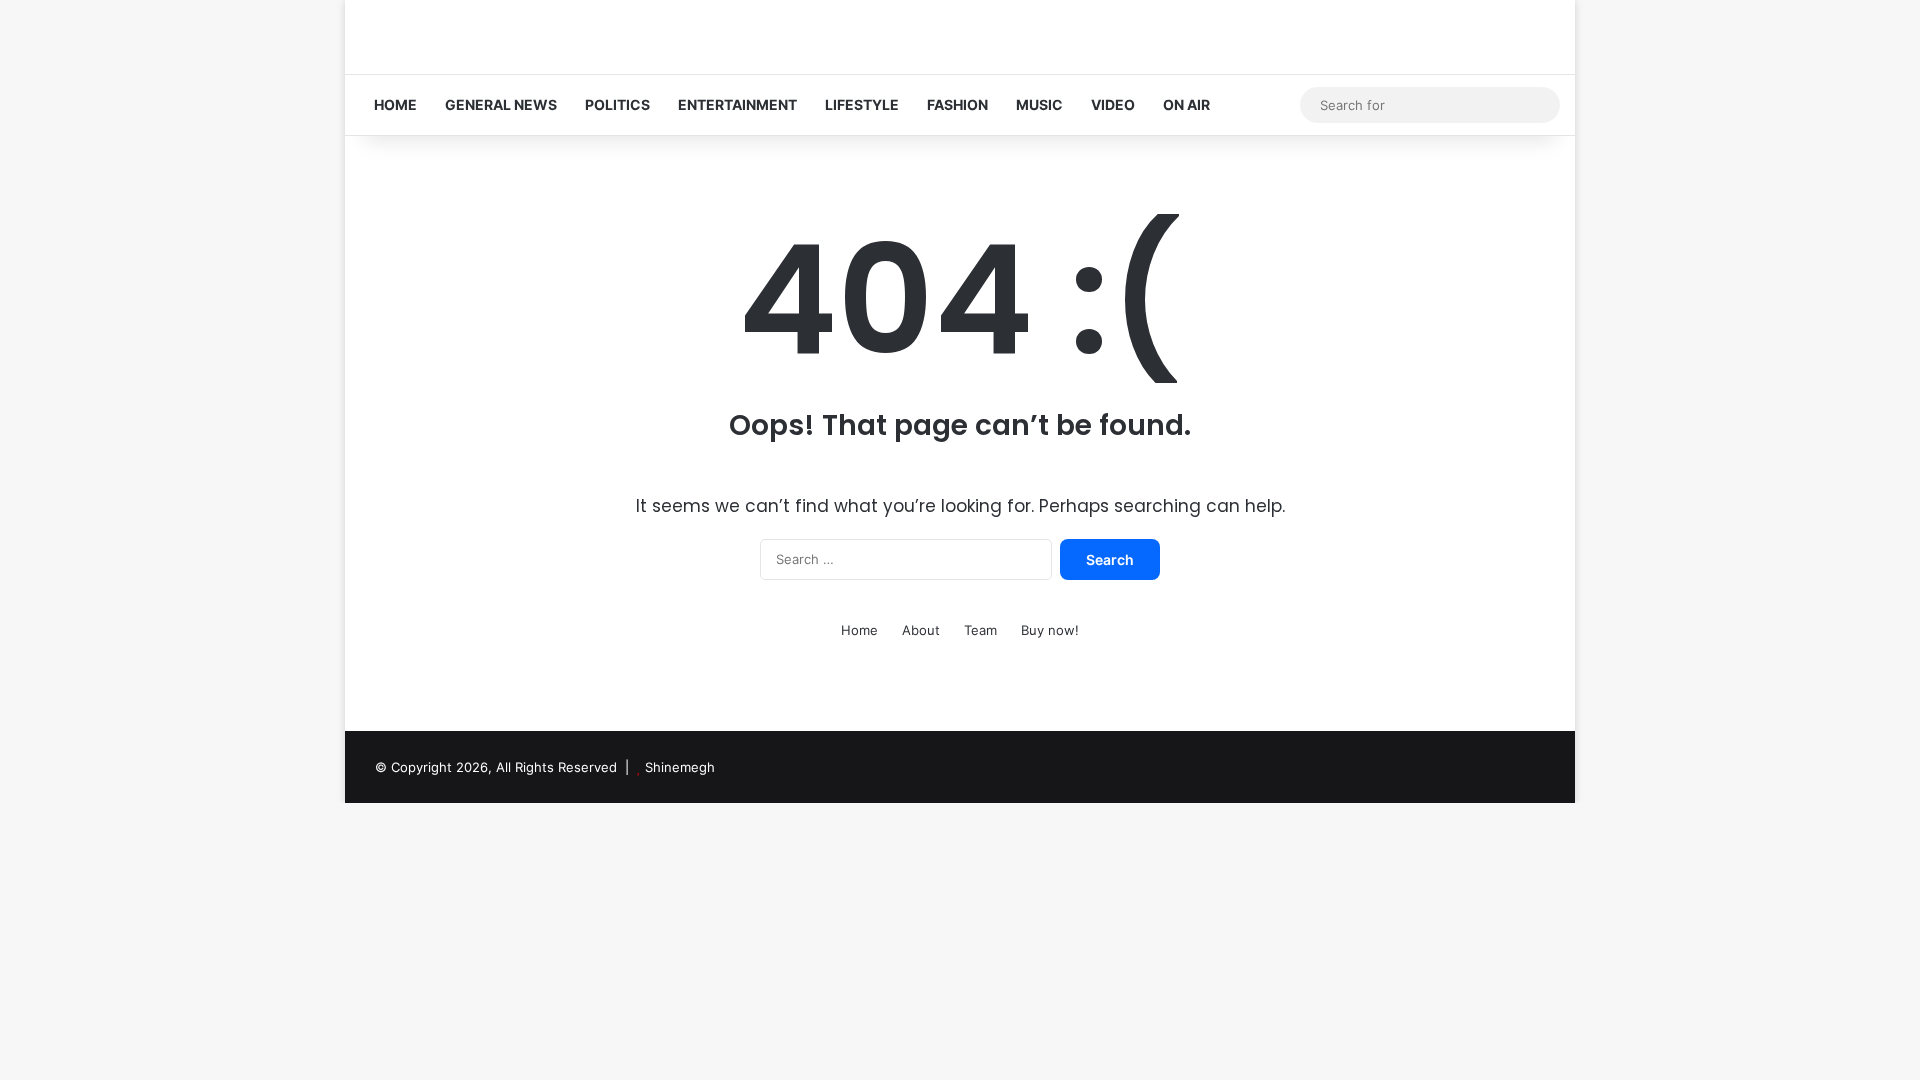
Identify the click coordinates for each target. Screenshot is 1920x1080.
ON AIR (1186, 104)
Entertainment (737, 104)
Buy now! (1050, 630)
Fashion (957, 104)
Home (395, 104)
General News (501, 104)
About (921, 630)
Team (980, 630)
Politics (617, 104)
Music (1039, 104)
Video (1113, 104)
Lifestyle (862, 104)
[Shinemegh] (460, 37)
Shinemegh (680, 767)
